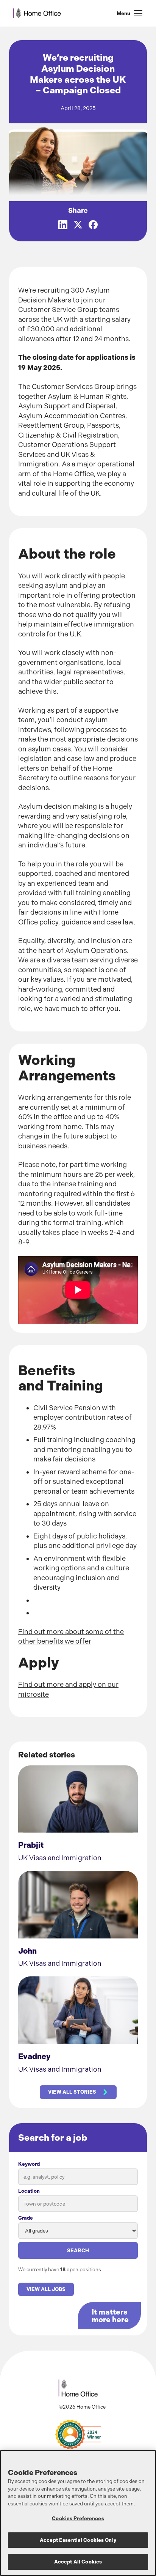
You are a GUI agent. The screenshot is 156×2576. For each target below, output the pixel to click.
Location (29, 2191)
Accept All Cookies (78, 2562)
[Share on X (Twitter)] (78, 225)
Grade (26, 2218)
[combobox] (78, 2204)
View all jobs (46, 2289)
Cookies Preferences (78, 2519)
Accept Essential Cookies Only (78, 2540)
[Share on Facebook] (93, 225)
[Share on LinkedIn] (63, 225)
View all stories (72, 2092)
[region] (78, 2513)
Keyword (29, 2164)
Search (78, 2251)
